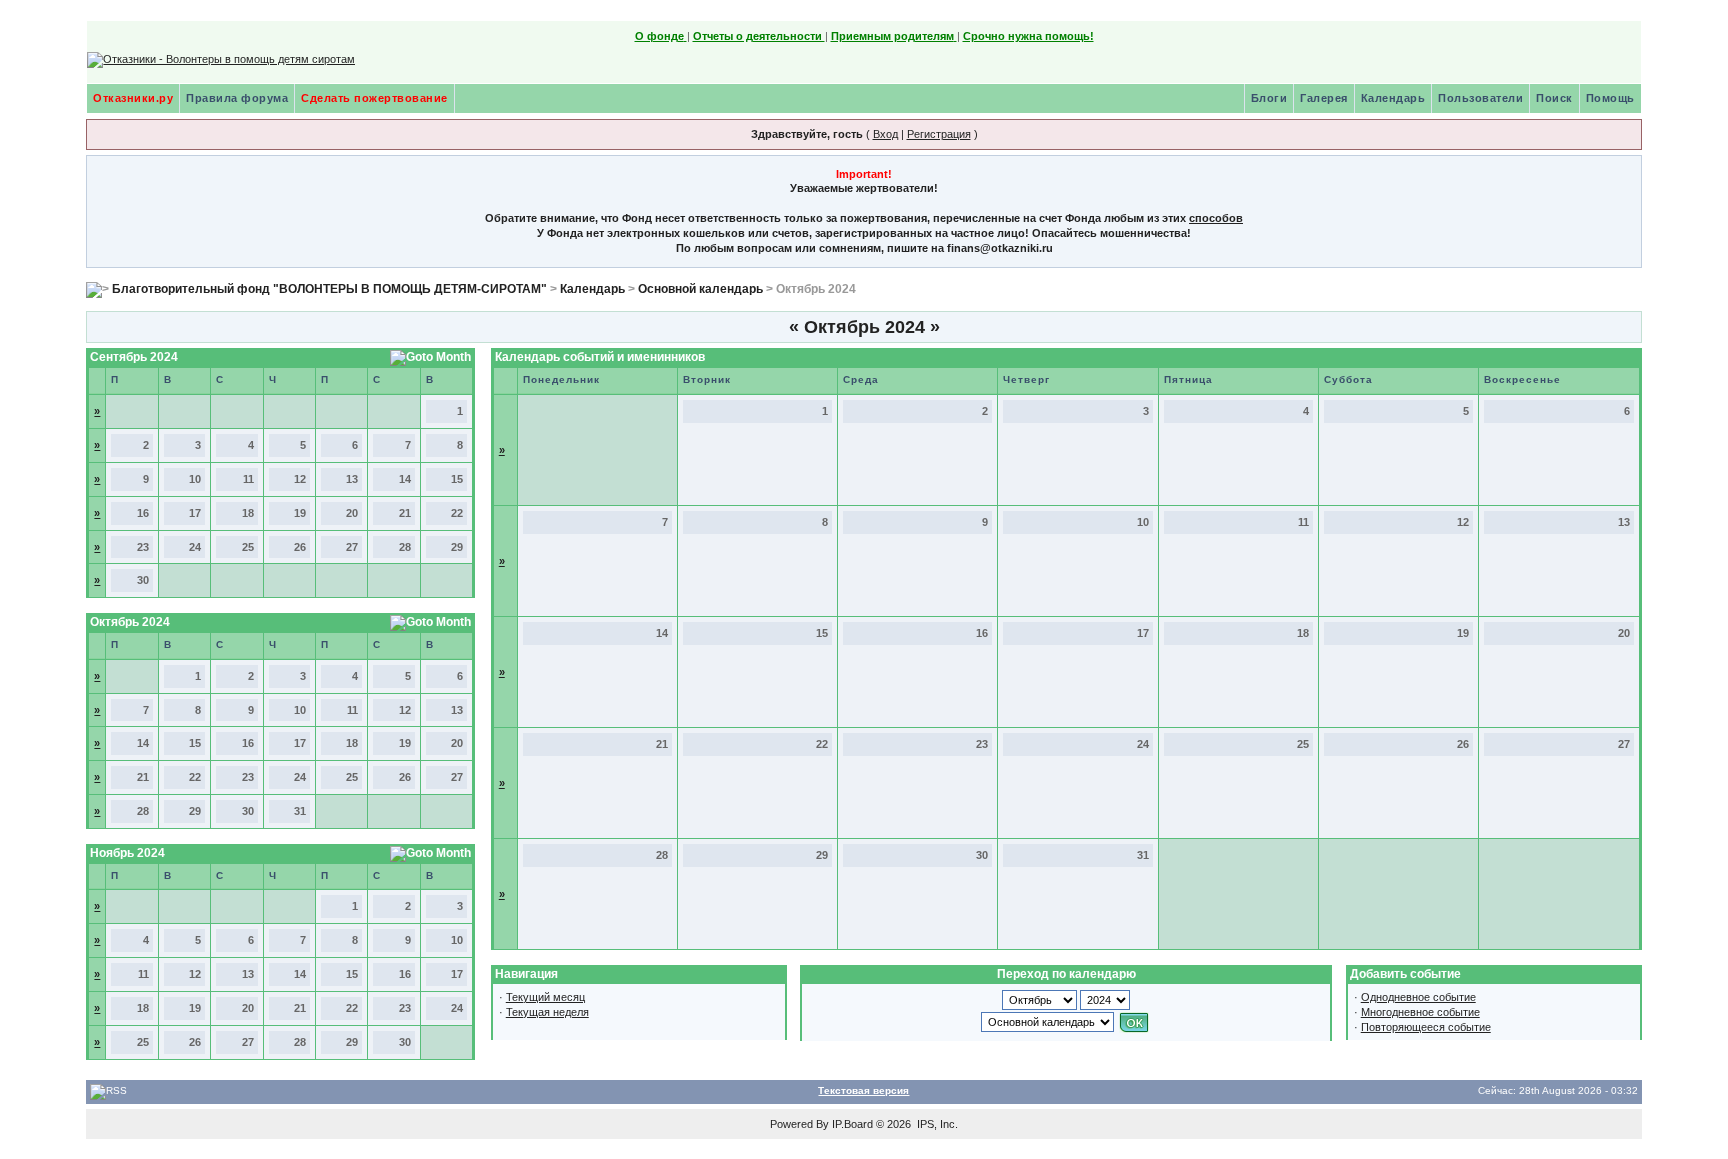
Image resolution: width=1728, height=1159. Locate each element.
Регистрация (939, 134)
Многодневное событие (1420, 1012)
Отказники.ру (133, 98)
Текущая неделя (547, 1012)
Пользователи (1480, 98)
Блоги (1269, 98)
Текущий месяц (545, 997)
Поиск (1554, 98)
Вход (885, 134)
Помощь (1610, 98)
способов (1216, 218)
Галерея (1324, 98)
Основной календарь (700, 289)
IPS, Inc (936, 1124)
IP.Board (852, 1124)
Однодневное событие (1418, 997)
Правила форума (237, 98)
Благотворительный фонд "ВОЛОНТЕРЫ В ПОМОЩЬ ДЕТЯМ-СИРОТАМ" (329, 289)
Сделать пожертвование (374, 98)
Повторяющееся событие (1426, 1027)
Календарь (1393, 98)
